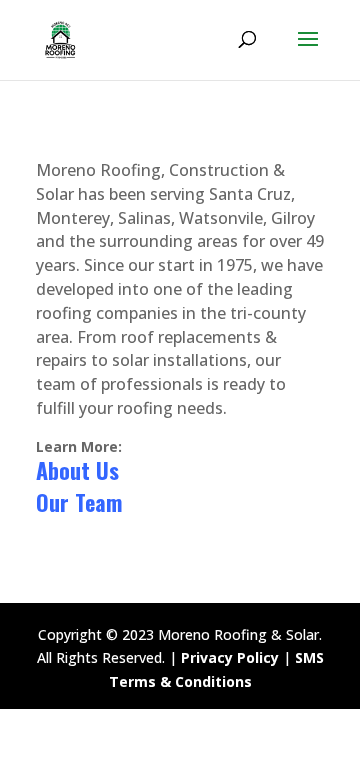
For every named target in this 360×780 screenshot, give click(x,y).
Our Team (79, 502)
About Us (77, 470)
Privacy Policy (230, 657)
